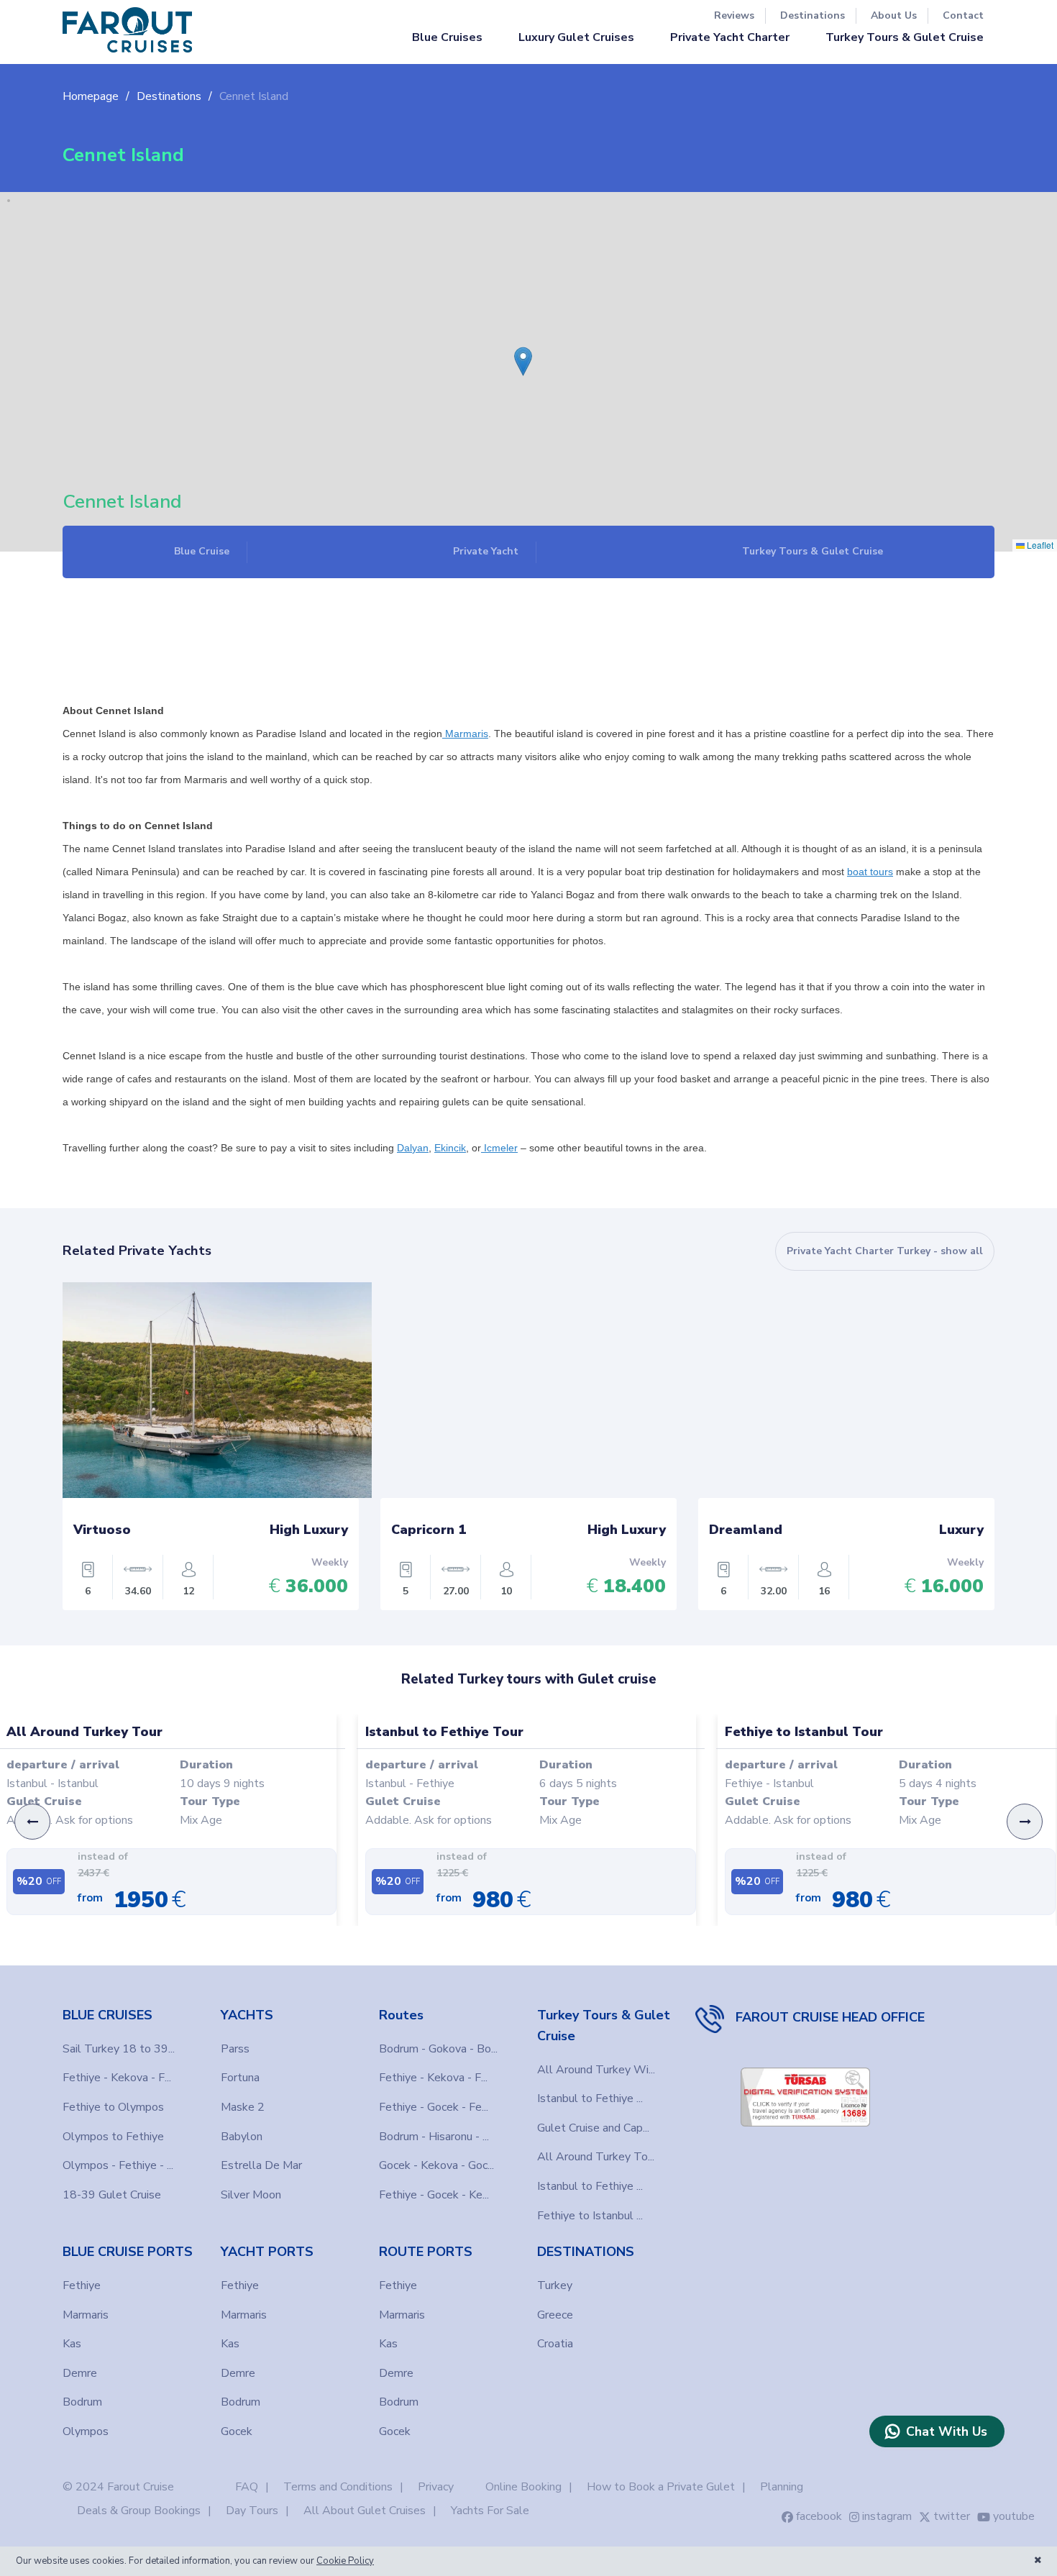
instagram (887, 2516)
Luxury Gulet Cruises (576, 37)
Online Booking (523, 2487)
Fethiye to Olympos (113, 2107)
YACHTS (247, 2015)
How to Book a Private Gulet (661, 2487)
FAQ (247, 2487)
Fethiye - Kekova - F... (117, 2078)
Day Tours (252, 2511)
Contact (963, 15)
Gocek (237, 2431)
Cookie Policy (345, 2561)
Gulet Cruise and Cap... (593, 2128)
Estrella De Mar (261, 2165)
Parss (235, 2049)
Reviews (734, 15)
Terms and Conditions (338, 2487)
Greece (555, 2315)
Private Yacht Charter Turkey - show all (885, 1251)
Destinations (813, 15)
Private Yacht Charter (730, 37)
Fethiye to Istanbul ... (590, 2216)
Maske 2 (243, 2107)
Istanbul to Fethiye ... (590, 2098)
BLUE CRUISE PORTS (128, 2252)
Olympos (86, 2431)
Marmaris (86, 2315)
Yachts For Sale (490, 2511)
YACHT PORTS (267, 2252)
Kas (72, 2344)
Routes (401, 2015)
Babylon (242, 2137)
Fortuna (240, 2078)
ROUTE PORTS (426, 2252)
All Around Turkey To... (596, 2157)
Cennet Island (254, 96)
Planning (782, 2487)
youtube (1014, 2516)
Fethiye (82, 2285)
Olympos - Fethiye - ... (118, 2165)
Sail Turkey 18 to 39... (119, 2049)
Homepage (91, 96)
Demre (80, 2373)
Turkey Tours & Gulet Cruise (905, 37)
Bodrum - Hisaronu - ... (434, 2137)
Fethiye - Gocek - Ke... (434, 2195)
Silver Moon (251, 2195)
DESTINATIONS (586, 2252)
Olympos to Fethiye (113, 2137)
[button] (518, 351)
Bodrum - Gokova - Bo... (438, 2049)
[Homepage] (127, 30)
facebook (819, 2516)
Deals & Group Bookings (139, 2511)
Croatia (555, 2344)
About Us (894, 15)
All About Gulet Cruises (365, 2511)
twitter (952, 2516)
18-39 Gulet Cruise (112, 2195)
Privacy (436, 2487)
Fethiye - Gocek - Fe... (434, 2107)
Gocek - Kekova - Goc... (436, 2165)
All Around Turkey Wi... (596, 2070)
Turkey (555, 2285)
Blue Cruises (447, 37)
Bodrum (82, 2402)
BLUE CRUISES (107, 2015)
